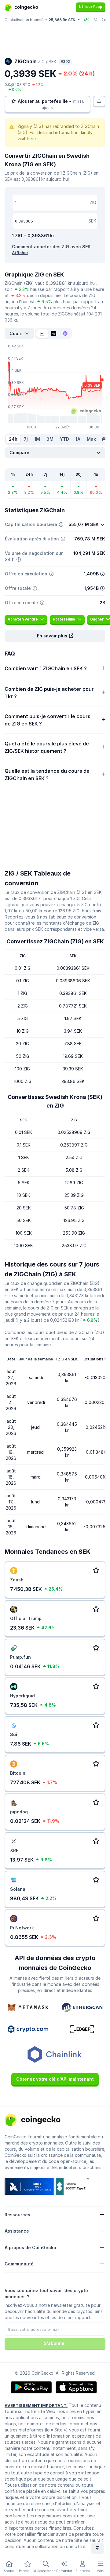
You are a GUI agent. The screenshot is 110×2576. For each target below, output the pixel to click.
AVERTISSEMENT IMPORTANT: (36, 2405)
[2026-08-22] (104, 439)
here (31, 139)
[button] (55, 636)
